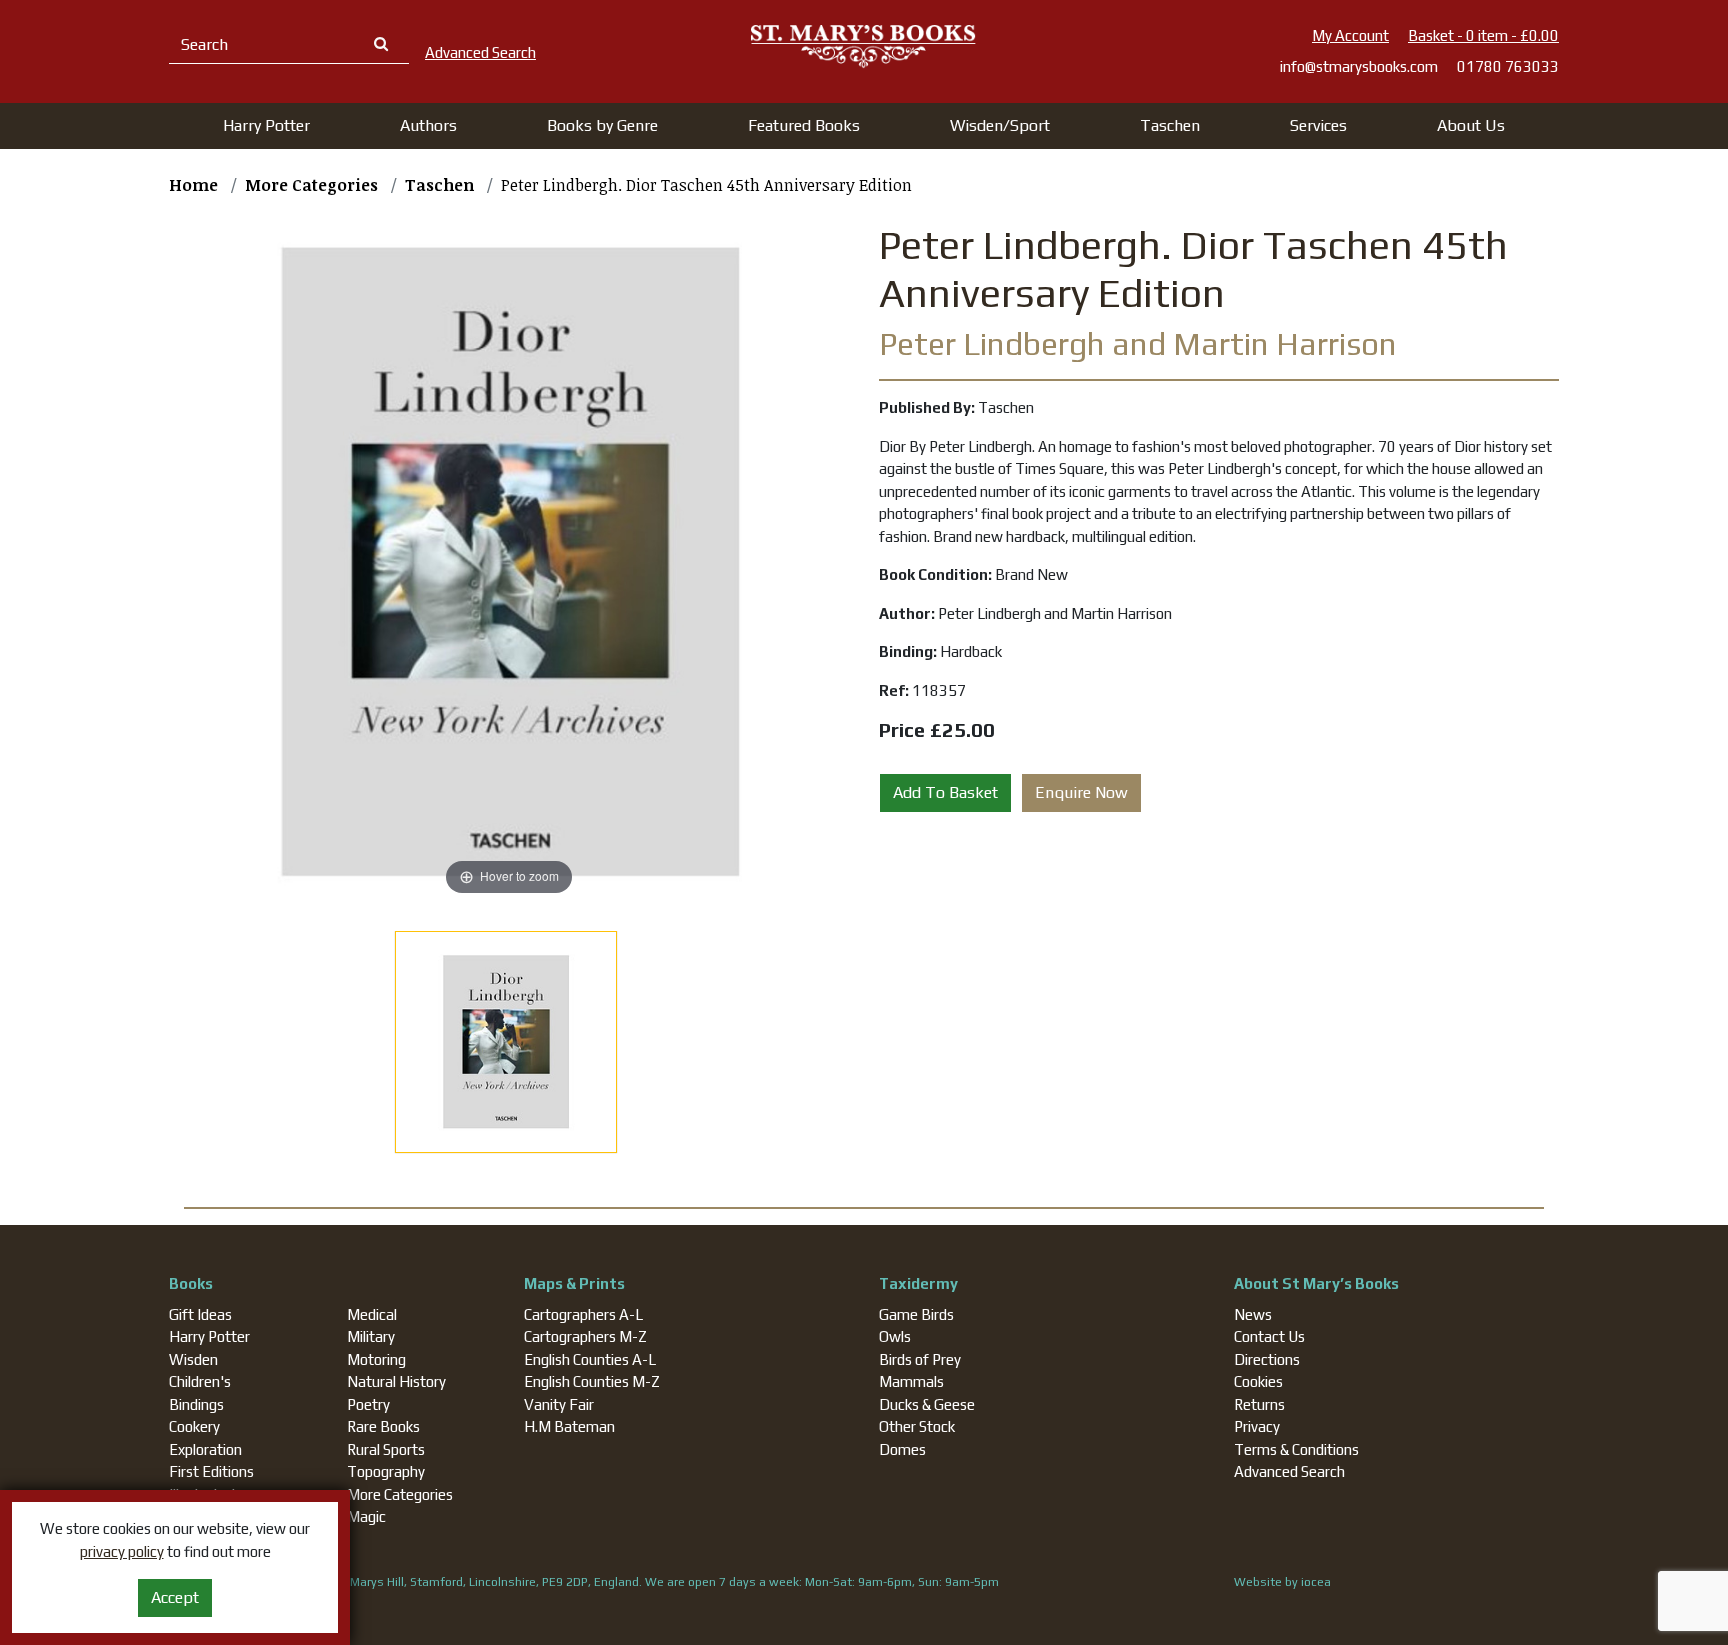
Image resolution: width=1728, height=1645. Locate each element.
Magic (366, 1516)
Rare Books (383, 1426)
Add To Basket (945, 792)
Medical (372, 1314)
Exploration (205, 1449)
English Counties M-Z (592, 1381)
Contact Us (1269, 1336)
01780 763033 (1508, 66)
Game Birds (916, 1314)
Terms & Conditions (1296, 1449)
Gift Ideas (200, 1314)
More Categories (400, 1494)
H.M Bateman (569, 1426)
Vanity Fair (559, 1404)
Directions (1267, 1359)
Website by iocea (1282, 1582)
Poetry (368, 1404)
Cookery (194, 1426)
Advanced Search (1289, 1471)
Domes (902, 1449)
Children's (200, 1381)
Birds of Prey (920, 1359)
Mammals (911, 1381)
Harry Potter (209, 1336)
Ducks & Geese (927, 1404)
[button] (266, 126)
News (1253, 1314)
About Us (1471, 125)
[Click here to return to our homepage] (863, 45)
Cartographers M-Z (585, 1336)
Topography (386, 1471)
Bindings (196, 1404)
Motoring (376, 1359)
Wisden (193, 1359)
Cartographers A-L (583, 1314)
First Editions (211, 1471)
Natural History (396, 1381)
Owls (895, 1336)
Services (1318, 125)
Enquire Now (1081, 792)
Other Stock (917, 1426)
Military (371, 1336)
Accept (175, 1597)
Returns (1259, 1404)
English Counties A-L (590, 1359)
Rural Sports (386, 1449)
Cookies (1258, 1381)
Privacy (1257, 1426)
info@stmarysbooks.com (1359, 66)
